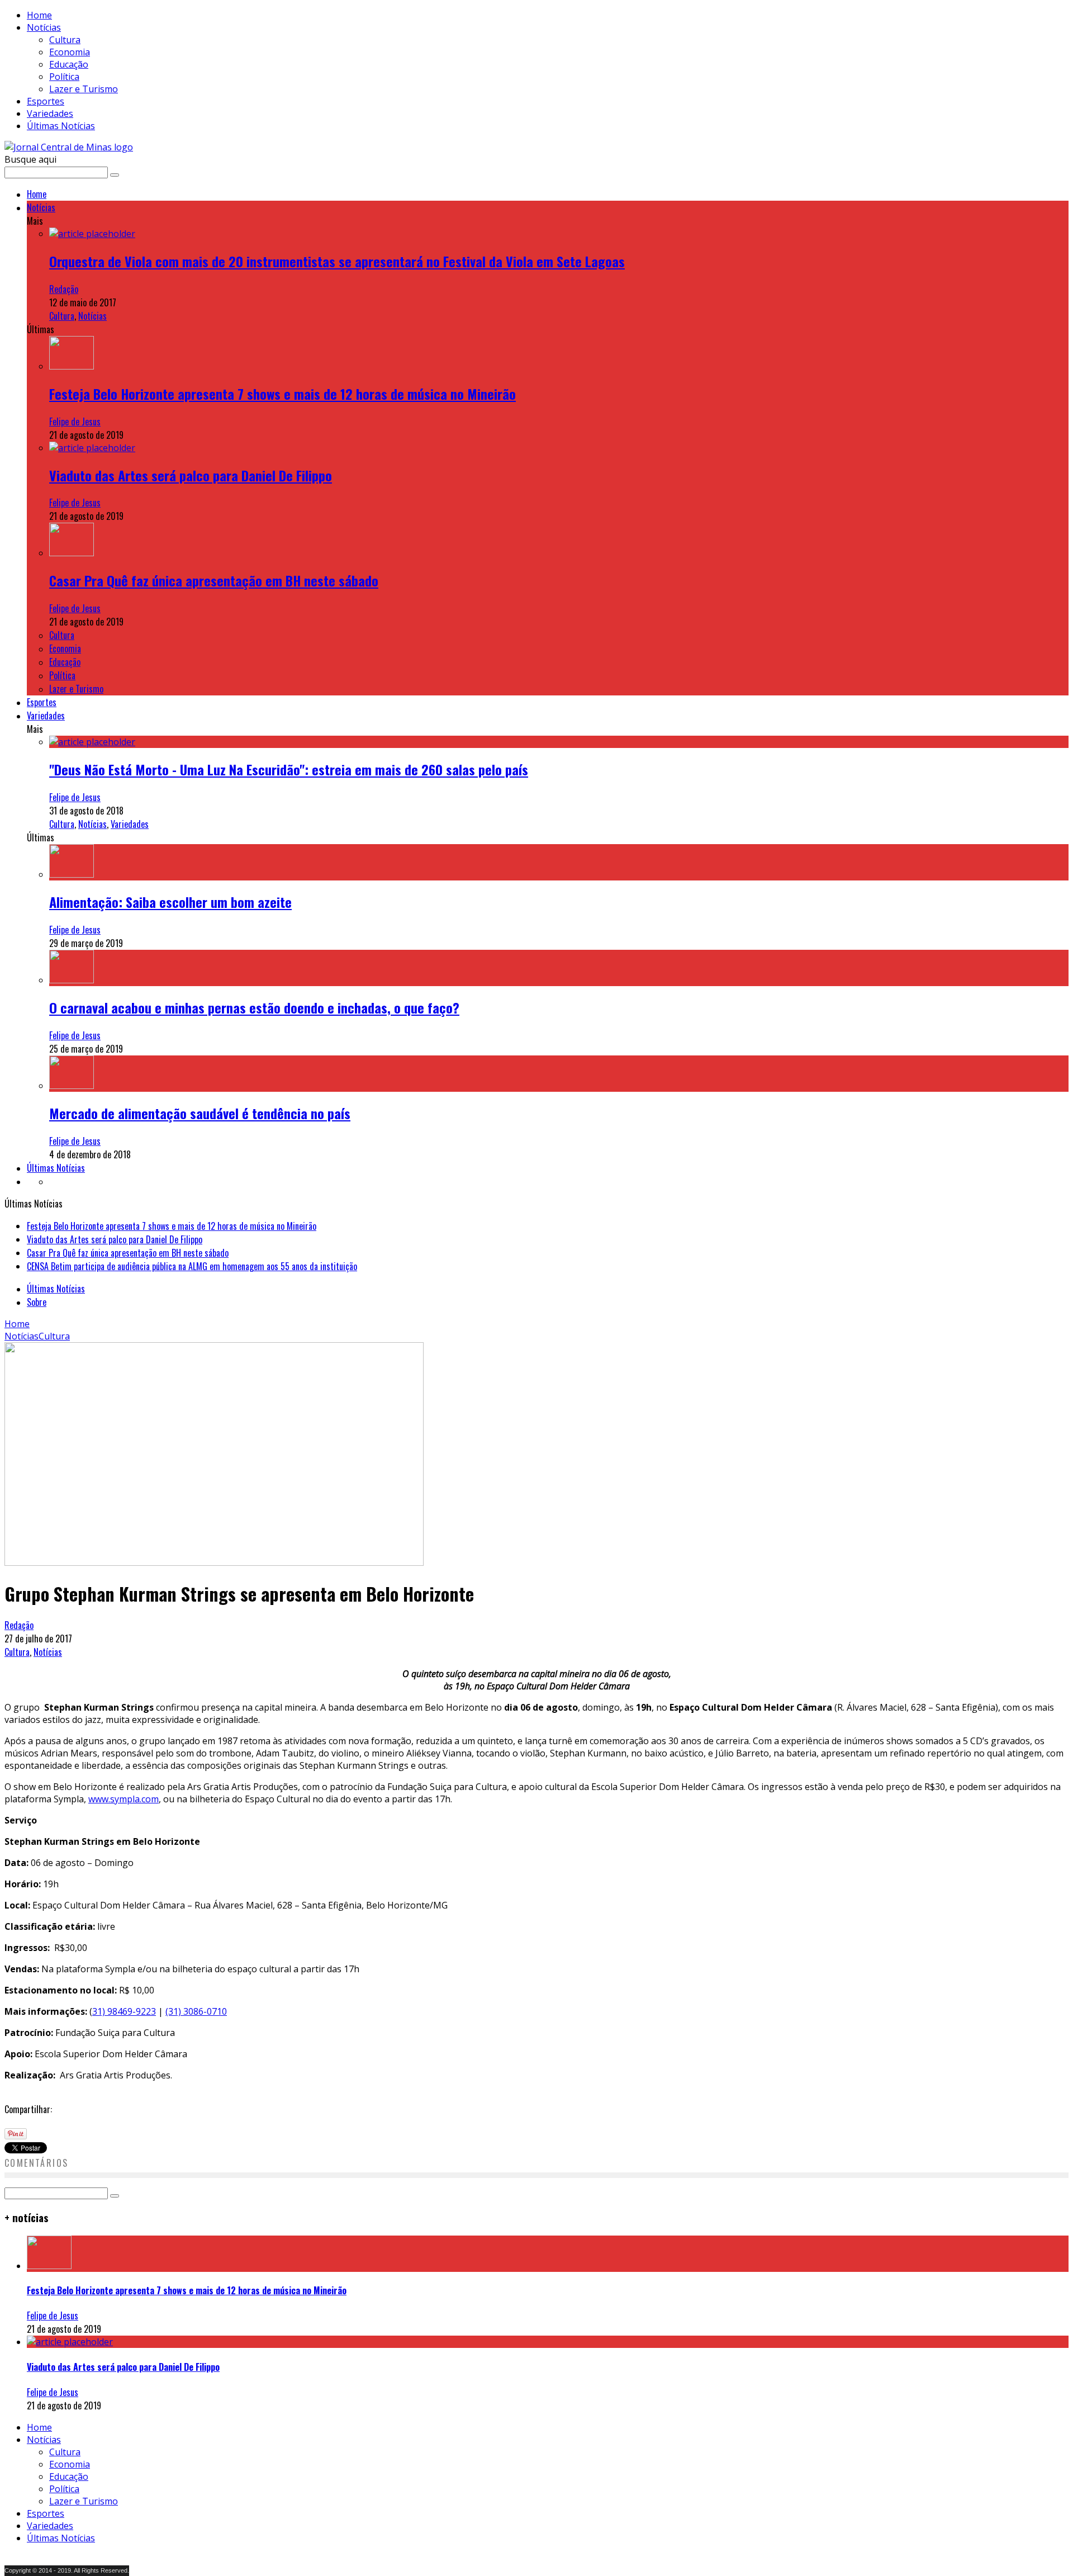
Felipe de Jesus (75, 422)
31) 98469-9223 (124, 2011)
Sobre (37, 1302)
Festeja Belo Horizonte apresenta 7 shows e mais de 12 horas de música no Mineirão (283, 394)
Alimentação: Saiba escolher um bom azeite (170, 902)
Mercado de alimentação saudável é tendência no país (200, 1113)
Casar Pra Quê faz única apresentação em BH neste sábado (214, 580)
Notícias (44, 27)
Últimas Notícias (61, 126)
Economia (70, 52)
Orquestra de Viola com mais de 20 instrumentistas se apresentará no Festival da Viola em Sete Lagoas (337, 261)
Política (64, 77)
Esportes (46, 101)
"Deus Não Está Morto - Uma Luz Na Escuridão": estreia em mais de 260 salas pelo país (289, 769)
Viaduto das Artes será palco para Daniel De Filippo (191, 475)
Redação (64, 289)
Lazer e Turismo (84, 89)
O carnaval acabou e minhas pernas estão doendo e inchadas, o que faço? (254, 1007)
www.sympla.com (124, 1799)
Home (39, 15)
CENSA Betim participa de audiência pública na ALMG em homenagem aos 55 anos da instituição (192, 1266)
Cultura (65, 40)
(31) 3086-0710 (196, 2011)
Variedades (50, 113)
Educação (69, 64)
